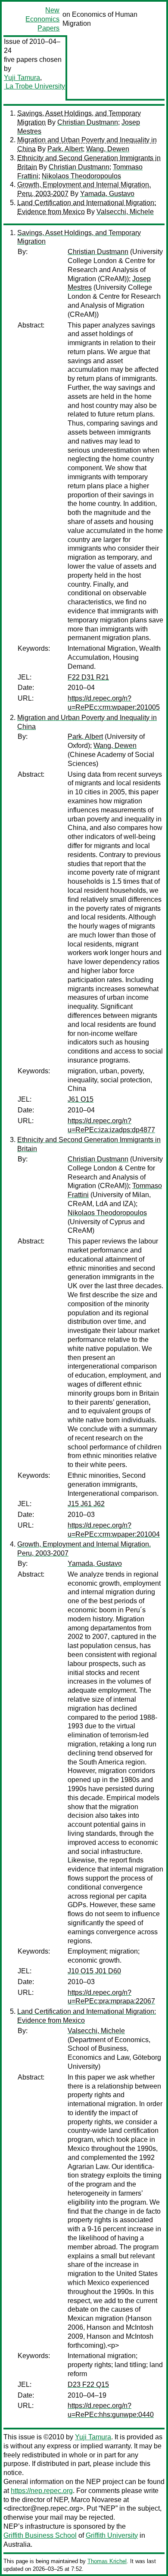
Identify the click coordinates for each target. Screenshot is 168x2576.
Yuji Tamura (22, 78)
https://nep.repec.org (42, 2491)
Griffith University (112, 2535)
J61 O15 (81, 1099)
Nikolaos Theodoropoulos (81, 176)
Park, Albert (65, 149)
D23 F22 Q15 (88, 2385)
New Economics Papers (42, 19)
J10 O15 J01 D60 (94, 1971)
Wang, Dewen (108, 149)
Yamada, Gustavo (107, 194)
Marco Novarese (96, 2500)
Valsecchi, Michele (125, 212)
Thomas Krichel (107, 2561)
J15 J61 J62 (86, 1504)
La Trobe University (34, 86)
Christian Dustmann (88, 122)
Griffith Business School (40, 2535)
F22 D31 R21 (88, 677)
